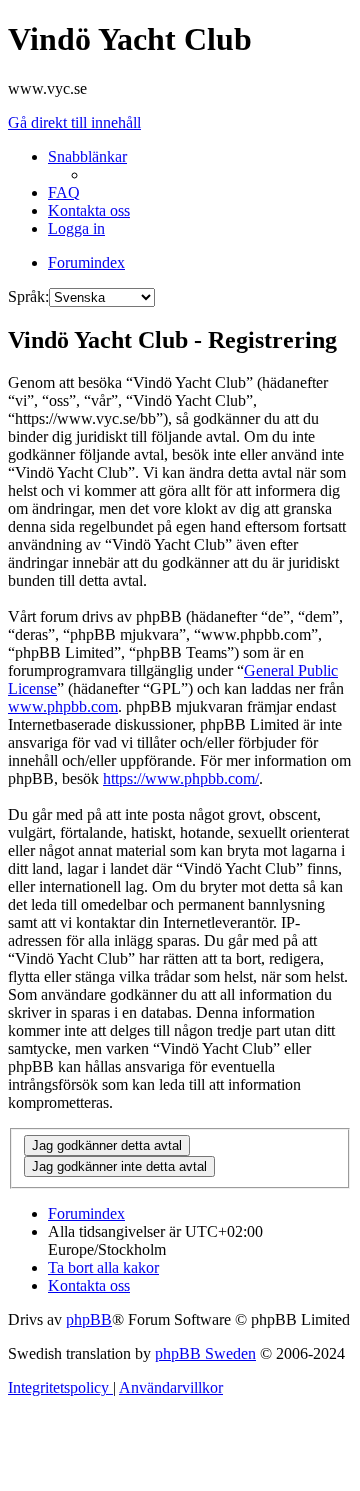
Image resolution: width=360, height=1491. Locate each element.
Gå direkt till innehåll (74, 122)
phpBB (89, 1319)
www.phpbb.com (63, 706)
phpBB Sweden (205, 1353)
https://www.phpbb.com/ (181, 778)
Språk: (28, 296)
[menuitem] (64, 192)
